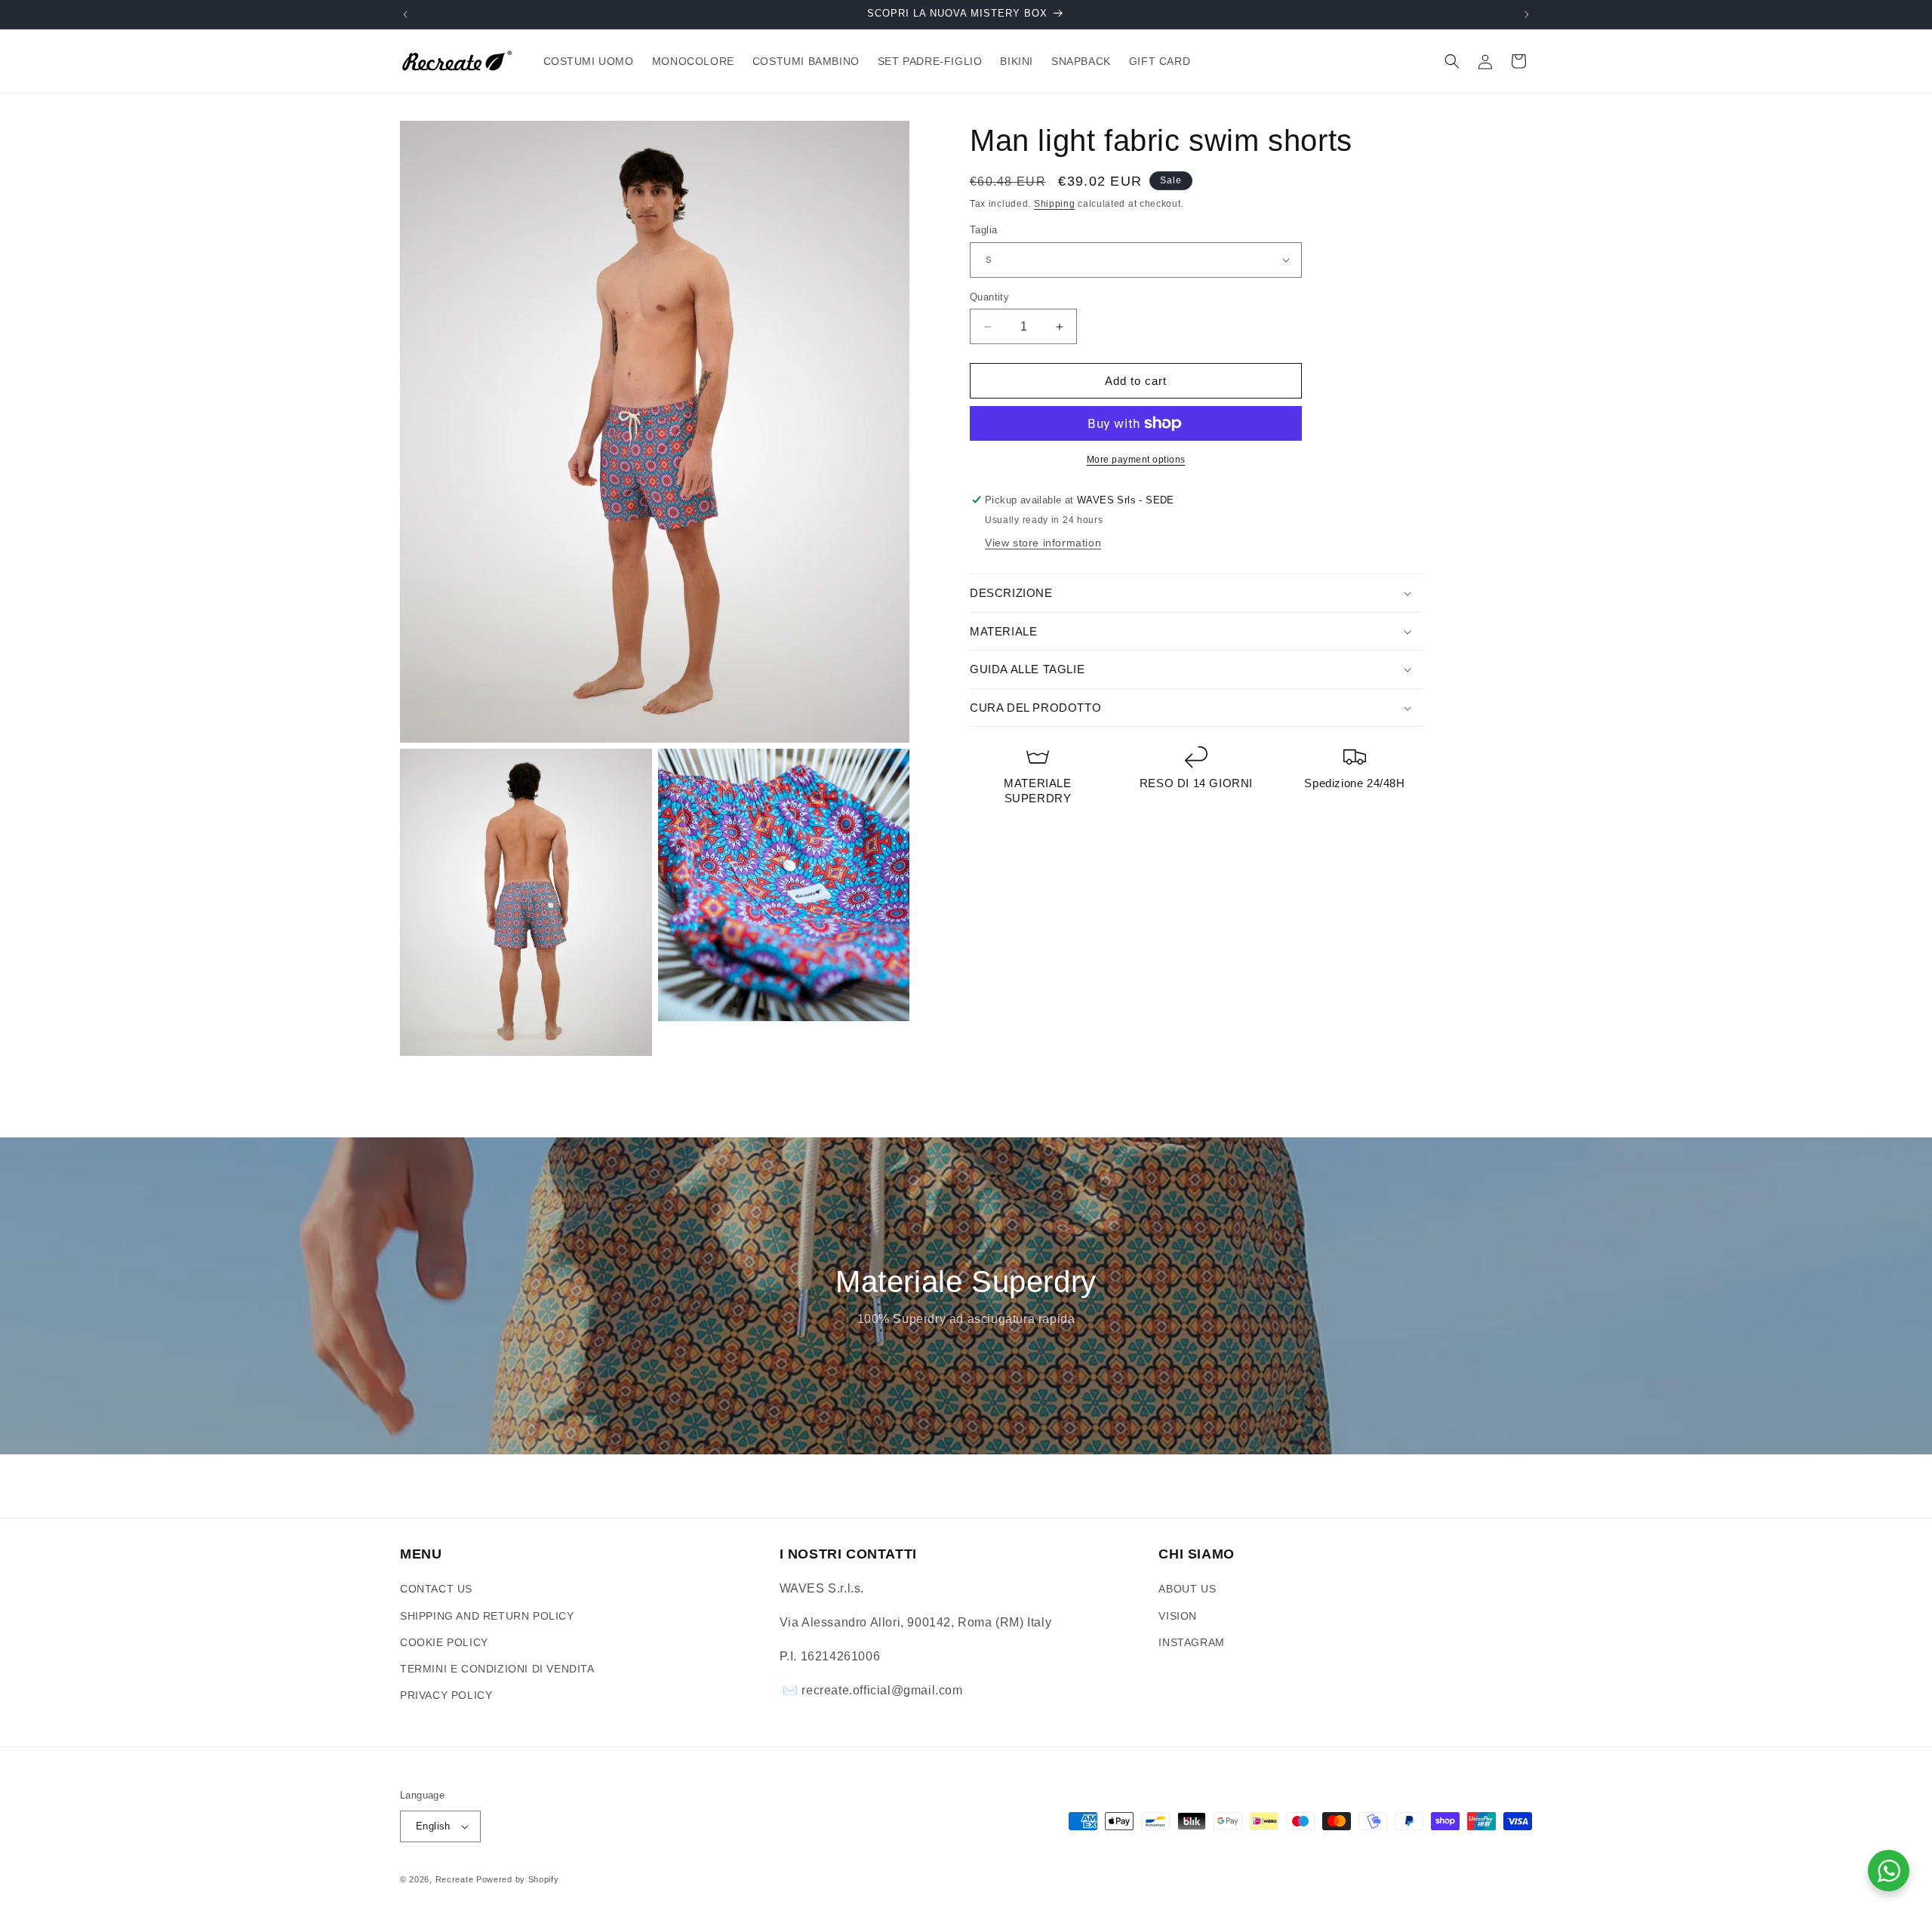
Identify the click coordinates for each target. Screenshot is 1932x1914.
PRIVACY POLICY (446, 1695)
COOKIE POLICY (444, 1642)
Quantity (989, 297)
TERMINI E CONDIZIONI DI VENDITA (497, 1669)
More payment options (1136, 460)
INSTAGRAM (1191, 1642)
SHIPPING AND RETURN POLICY (487, 1616)
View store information (1043, 543)
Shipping (1055, 204)
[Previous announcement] (405, 14)
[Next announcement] (1527, 14)
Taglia (983, 230)
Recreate (455, 1879)
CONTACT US (436, 1589)
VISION (1178, 1616)
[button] (1452, 61)
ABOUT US (1187, 1589)
